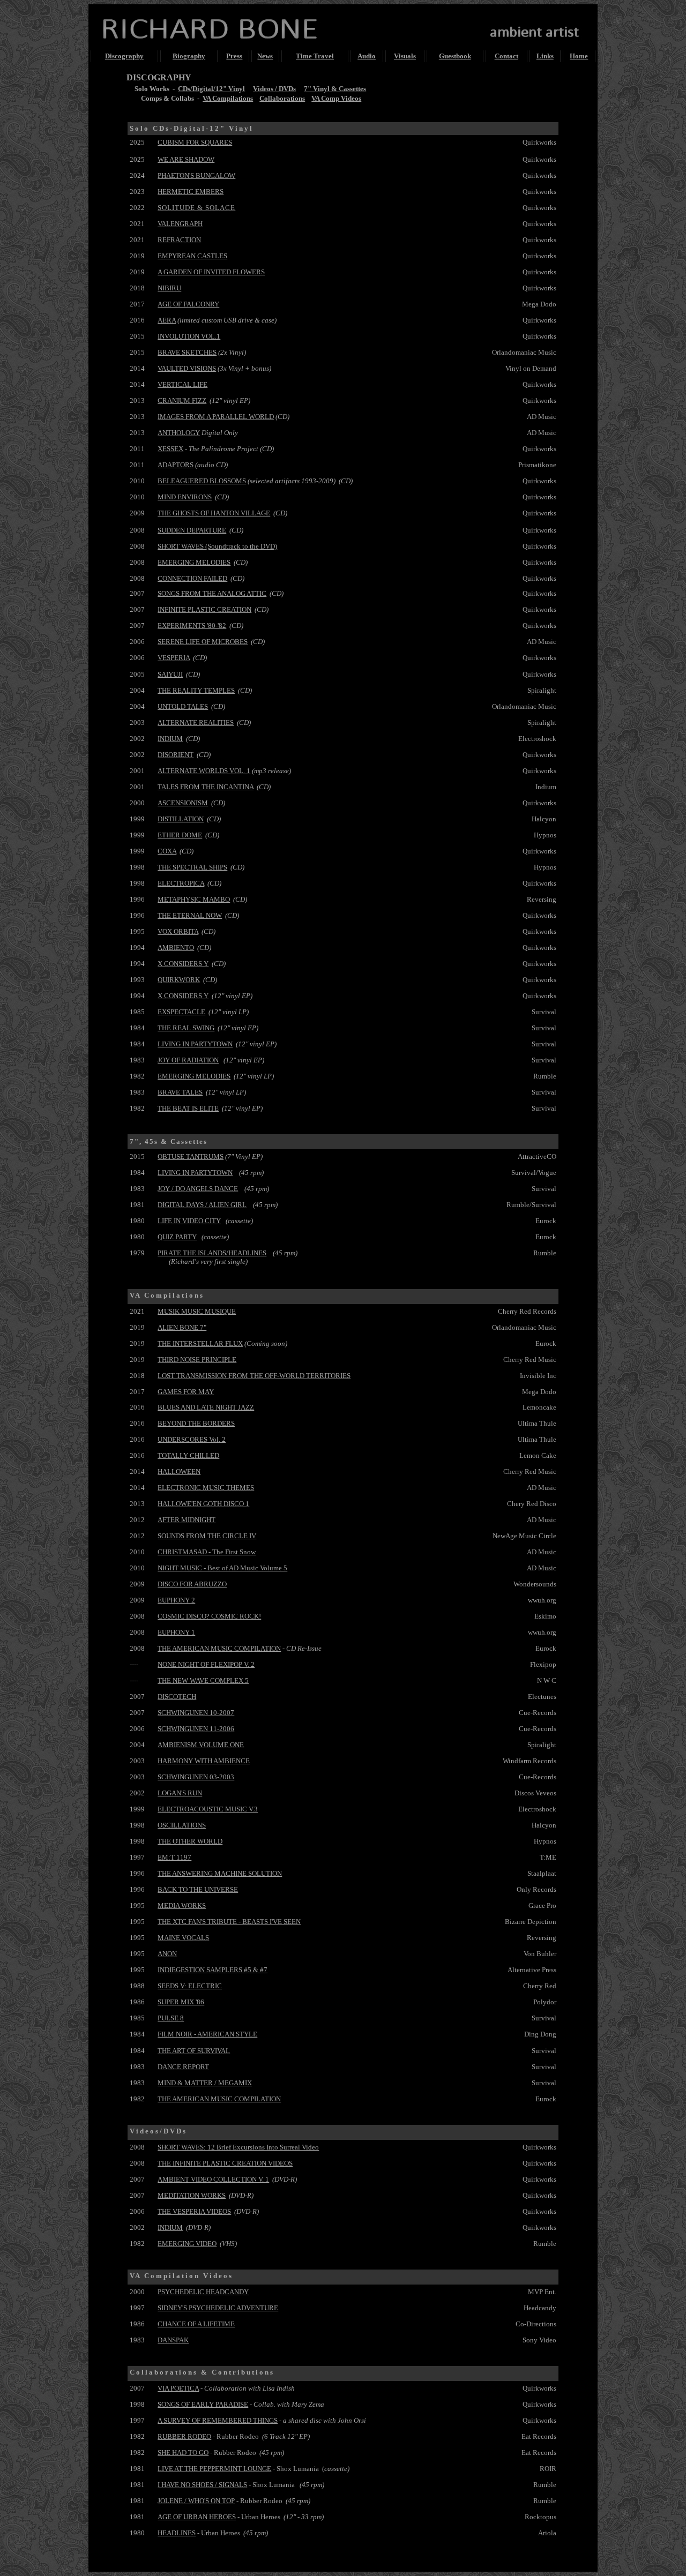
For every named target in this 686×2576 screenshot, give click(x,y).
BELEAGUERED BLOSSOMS (202, 481)
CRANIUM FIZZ (182, 400)
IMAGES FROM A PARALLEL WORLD (216, 417)
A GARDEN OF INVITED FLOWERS (211, 272)
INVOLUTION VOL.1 (189, 336)
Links (545, 56)
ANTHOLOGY (179, 433)
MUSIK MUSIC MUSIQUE (197, 1311)
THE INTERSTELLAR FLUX (200, 1343)
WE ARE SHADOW (186, 159)
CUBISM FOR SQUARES (195, 142)
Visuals (405, 56)
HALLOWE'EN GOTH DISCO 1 (203, 1504)
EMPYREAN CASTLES (192, 256)
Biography (189, 56)
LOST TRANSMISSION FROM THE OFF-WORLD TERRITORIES (254, 1376)
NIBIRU (169, 288)
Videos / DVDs (274, 89)
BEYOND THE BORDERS (196, 1423)
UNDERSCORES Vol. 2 (192, 1439)
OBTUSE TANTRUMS (191, 1156)
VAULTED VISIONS (187, 368)
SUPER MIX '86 (181, 2002)
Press (234, 56)
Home (579, 56)
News (265, 56)
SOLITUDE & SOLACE (196, 208)
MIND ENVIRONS (185, 497)
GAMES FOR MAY (186, 1392)
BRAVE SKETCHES (187, 352)
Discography (124, 56)
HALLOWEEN (179, 1472)
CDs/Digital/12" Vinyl (211, 89)
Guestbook (455, 56)
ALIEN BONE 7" (182, 1327)
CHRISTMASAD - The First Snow (207, 1552)
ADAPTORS (176, 465)
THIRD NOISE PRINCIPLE (197, 1360)
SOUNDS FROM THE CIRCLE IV (207, 1536)
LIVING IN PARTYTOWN (195, 1173)
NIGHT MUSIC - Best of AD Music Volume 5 (222, 1568)
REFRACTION (179, 240)
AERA (167, 320)
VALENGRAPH (180, 224)
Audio (367, 56)
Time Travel (315, 56)
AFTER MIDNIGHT (187, 1520)
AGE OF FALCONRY (188, 304)
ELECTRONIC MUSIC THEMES (206, 1488)
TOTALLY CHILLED (188, 1455)
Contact (506, 56)
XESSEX (170, 449)
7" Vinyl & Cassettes (335, 89)
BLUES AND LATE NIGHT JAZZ (206, 1407)
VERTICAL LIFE (182, 384)
